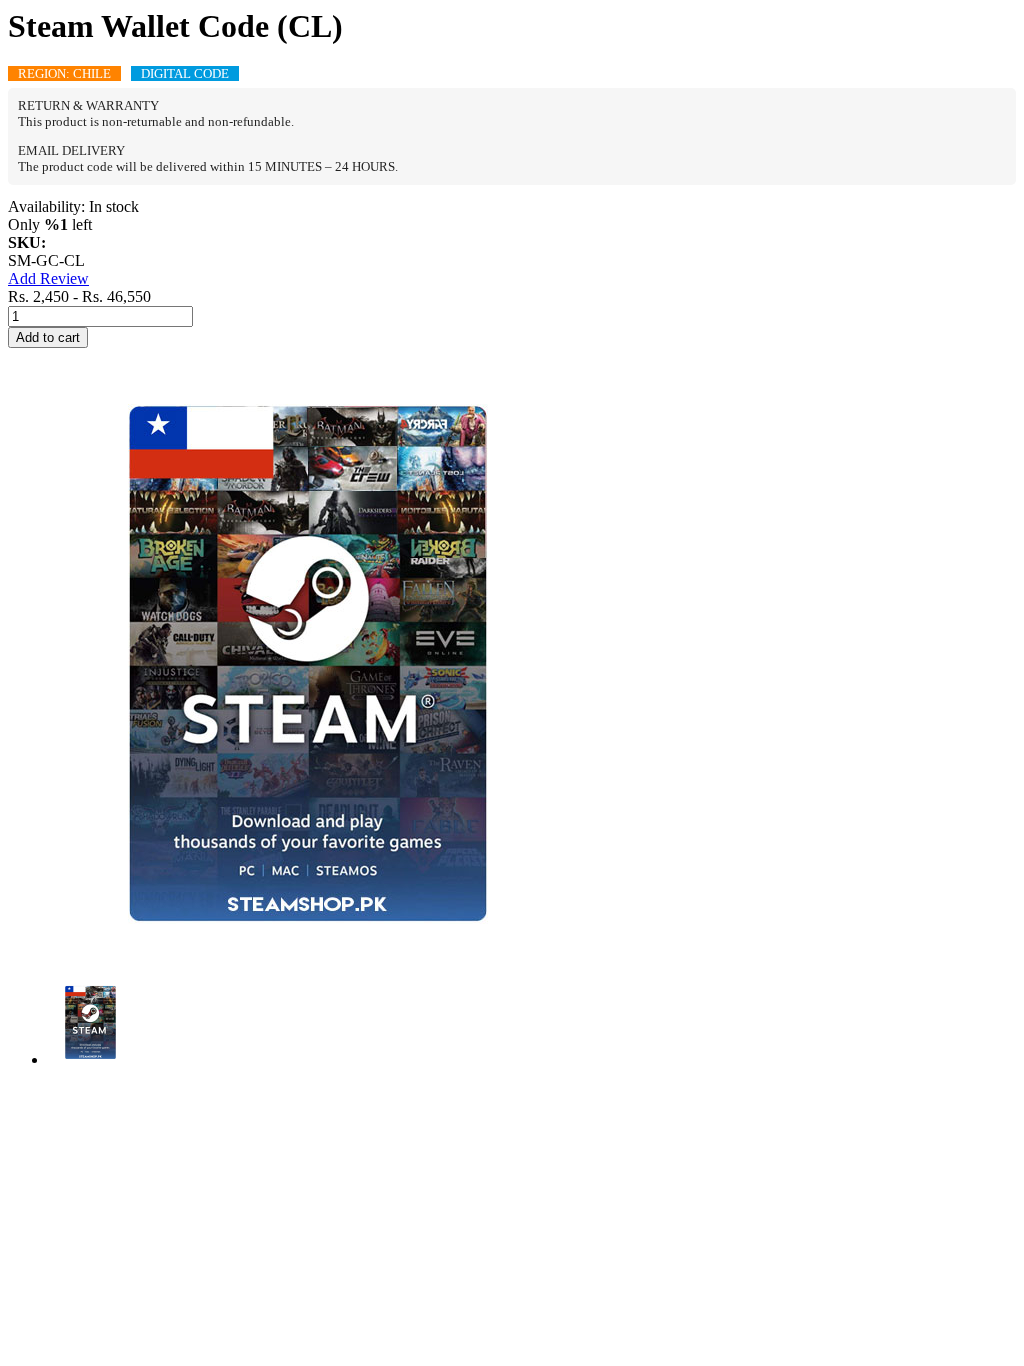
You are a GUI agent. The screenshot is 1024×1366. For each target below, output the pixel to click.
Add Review (48, 278)
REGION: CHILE (64, 73)
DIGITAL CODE (185, 73)
